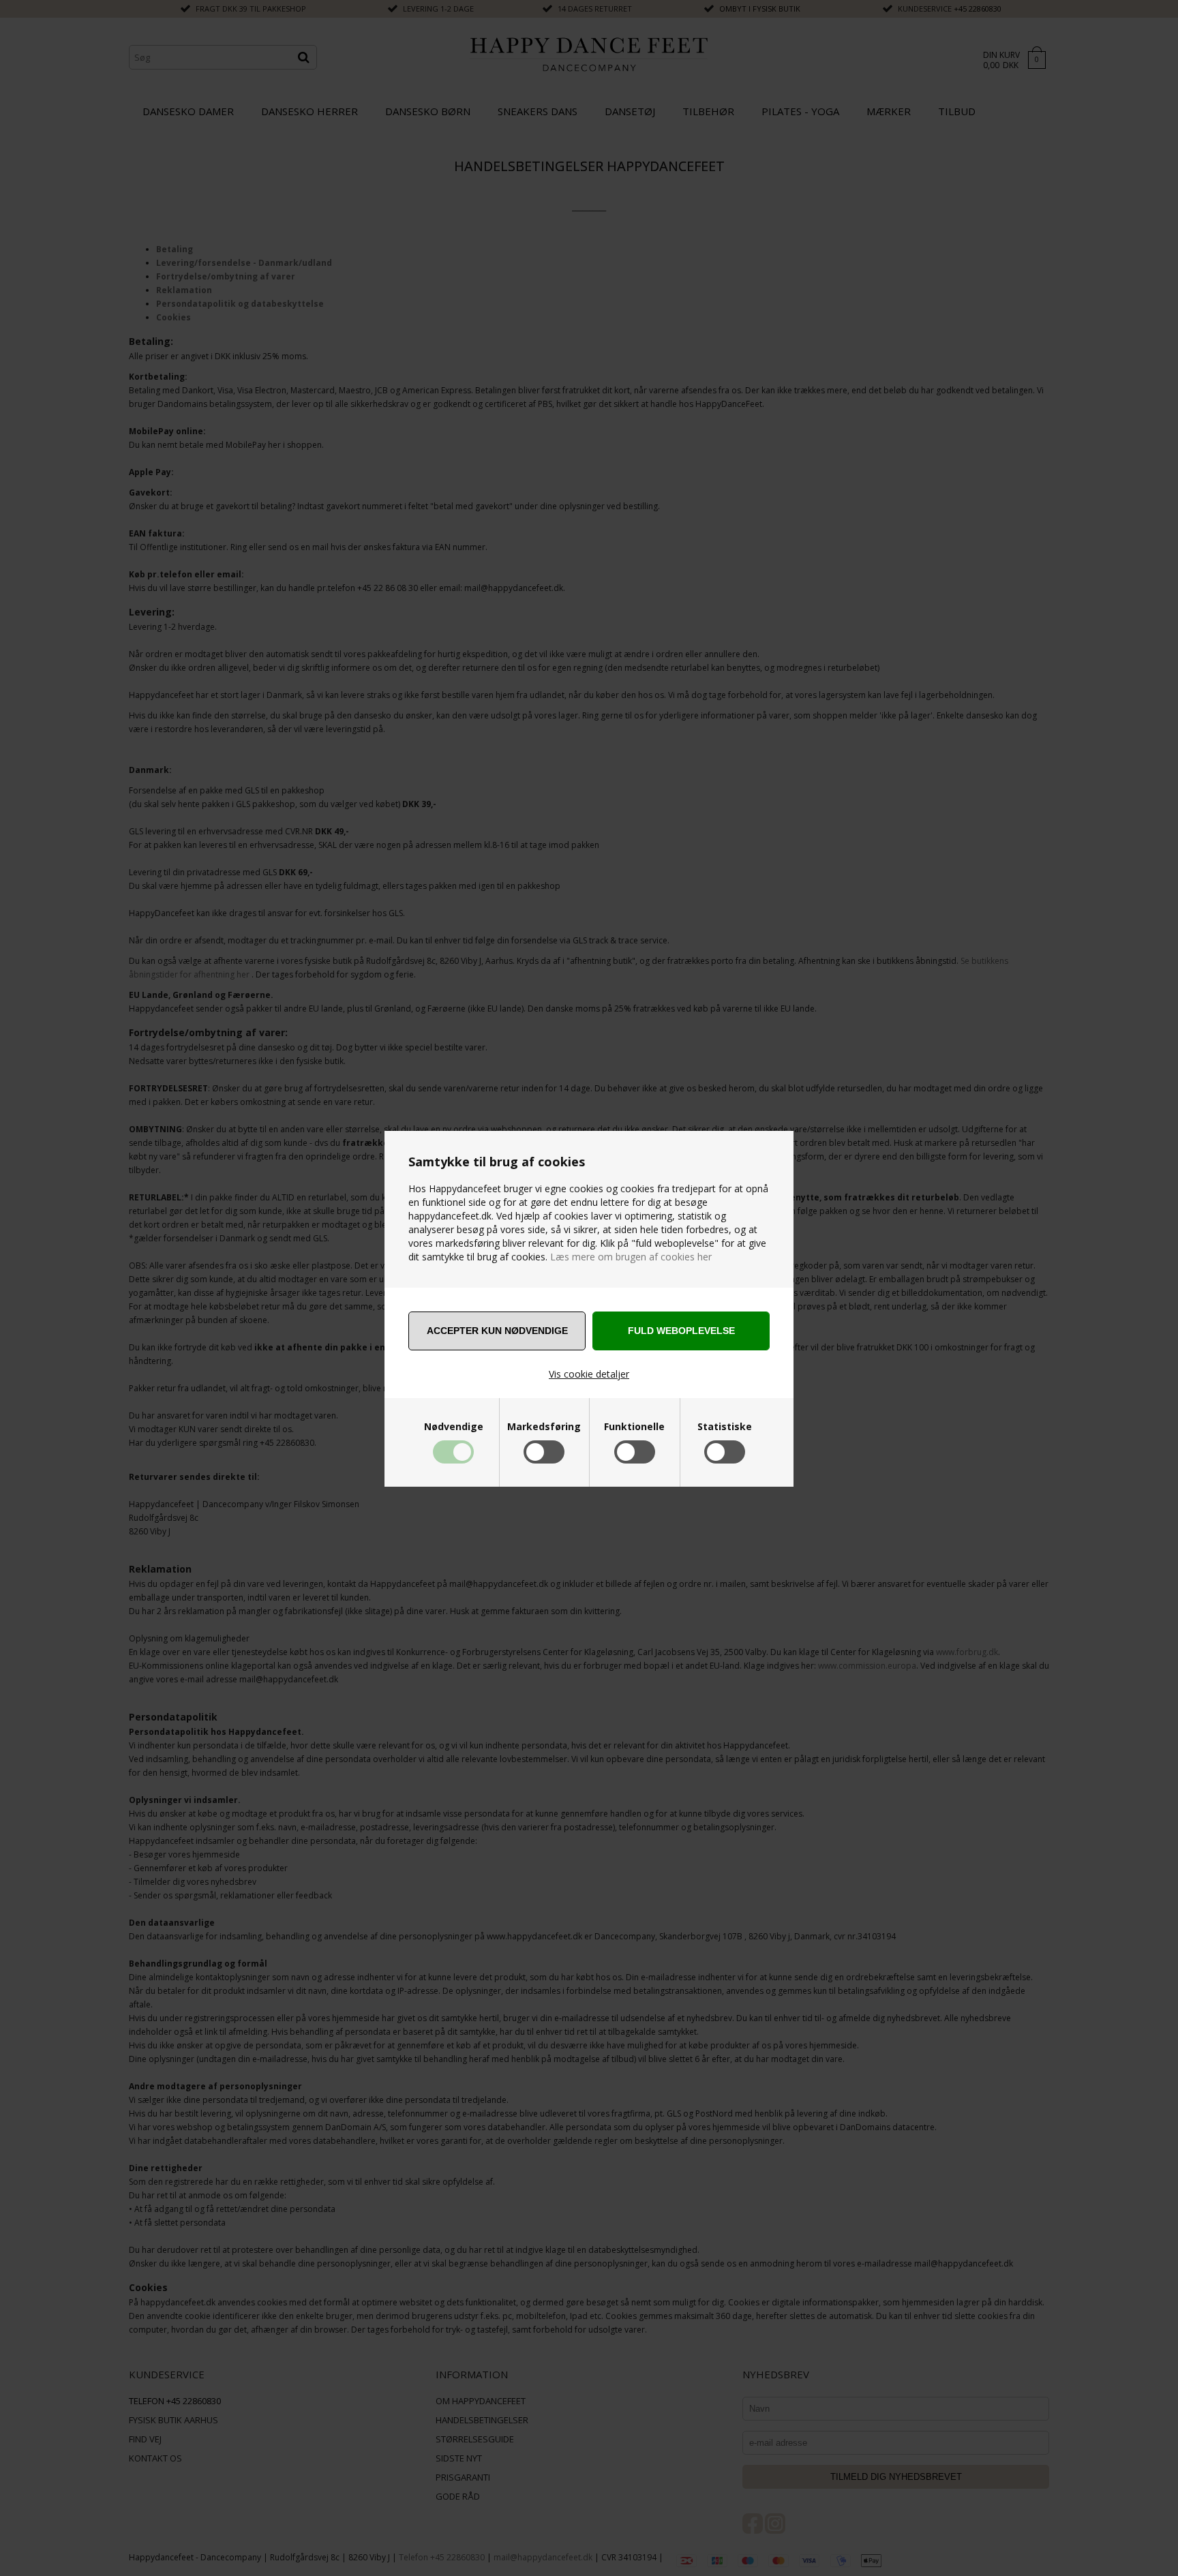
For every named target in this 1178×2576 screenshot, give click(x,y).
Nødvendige (454, 1427)
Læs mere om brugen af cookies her (630, 1257)
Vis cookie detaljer (589, 1374)
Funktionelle (634, 1427)
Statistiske (725, 1427)
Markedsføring (544, 1427)
